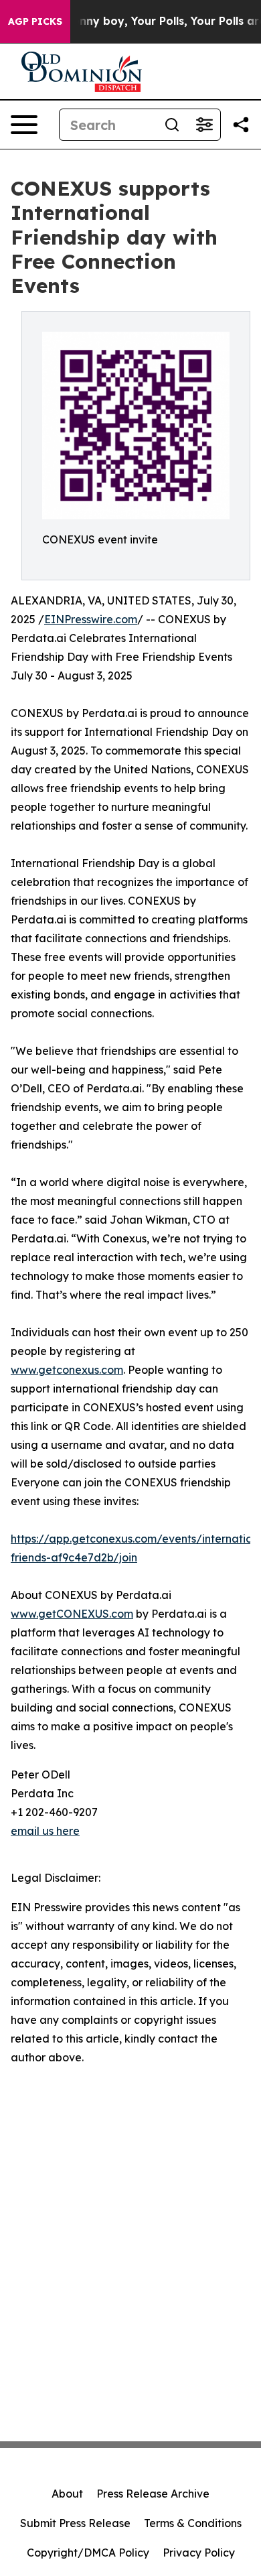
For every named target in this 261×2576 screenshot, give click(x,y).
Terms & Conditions (193, 2523)
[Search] (172, 125)
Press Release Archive (153, 2494)
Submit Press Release (75, 2523)
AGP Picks (35, 21)
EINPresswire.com (91, 619)
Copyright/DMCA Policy (88, 2553)
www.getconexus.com (67, 1370)
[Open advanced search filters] (204, 125)
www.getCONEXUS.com (72, 1614)
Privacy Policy (199, 2553)
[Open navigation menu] (24, 125)
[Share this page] (241, 125)
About (67, 2494)
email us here (45, 1831)
